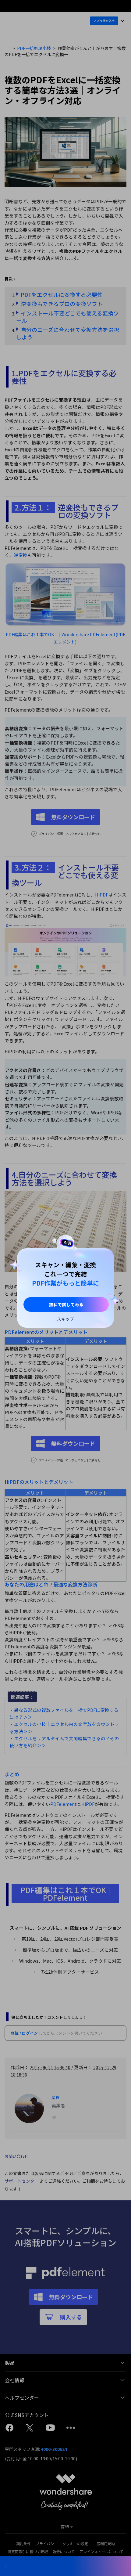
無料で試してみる (66, 1304)
